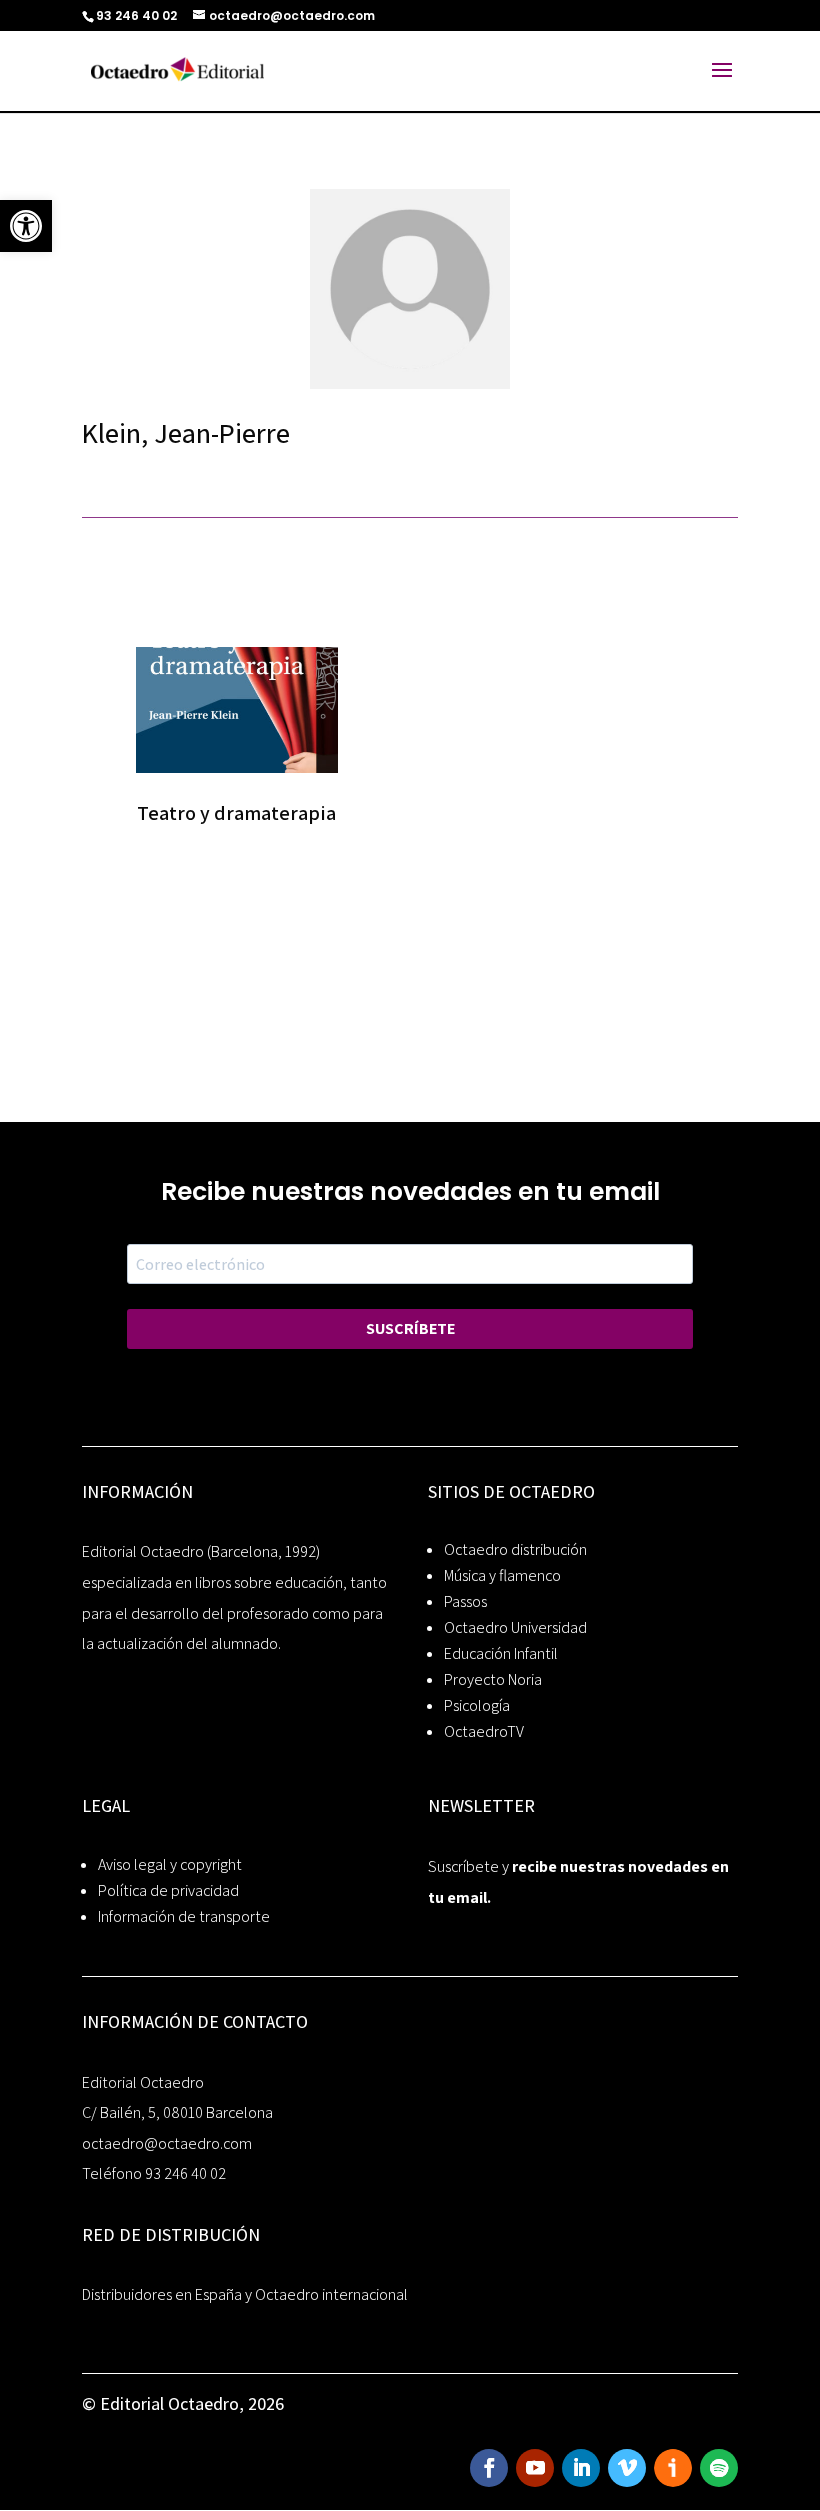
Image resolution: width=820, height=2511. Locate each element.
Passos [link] (465, 1601)
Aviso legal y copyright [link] (170, 1864)
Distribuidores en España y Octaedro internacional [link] (245, 2294)
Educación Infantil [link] (501, 1653)
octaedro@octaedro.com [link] (167, 2143)
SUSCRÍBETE (410, 1328)
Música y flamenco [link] (502, 1575)
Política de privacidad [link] (168, 1890)
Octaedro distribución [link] (515, 1549)
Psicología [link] (477, 1705)
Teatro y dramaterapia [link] (236, 813)
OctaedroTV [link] (484, 1731)
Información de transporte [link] (184, 1916)
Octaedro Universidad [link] (515, 1627)
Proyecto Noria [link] (493, 1679)
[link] (26, 226)
